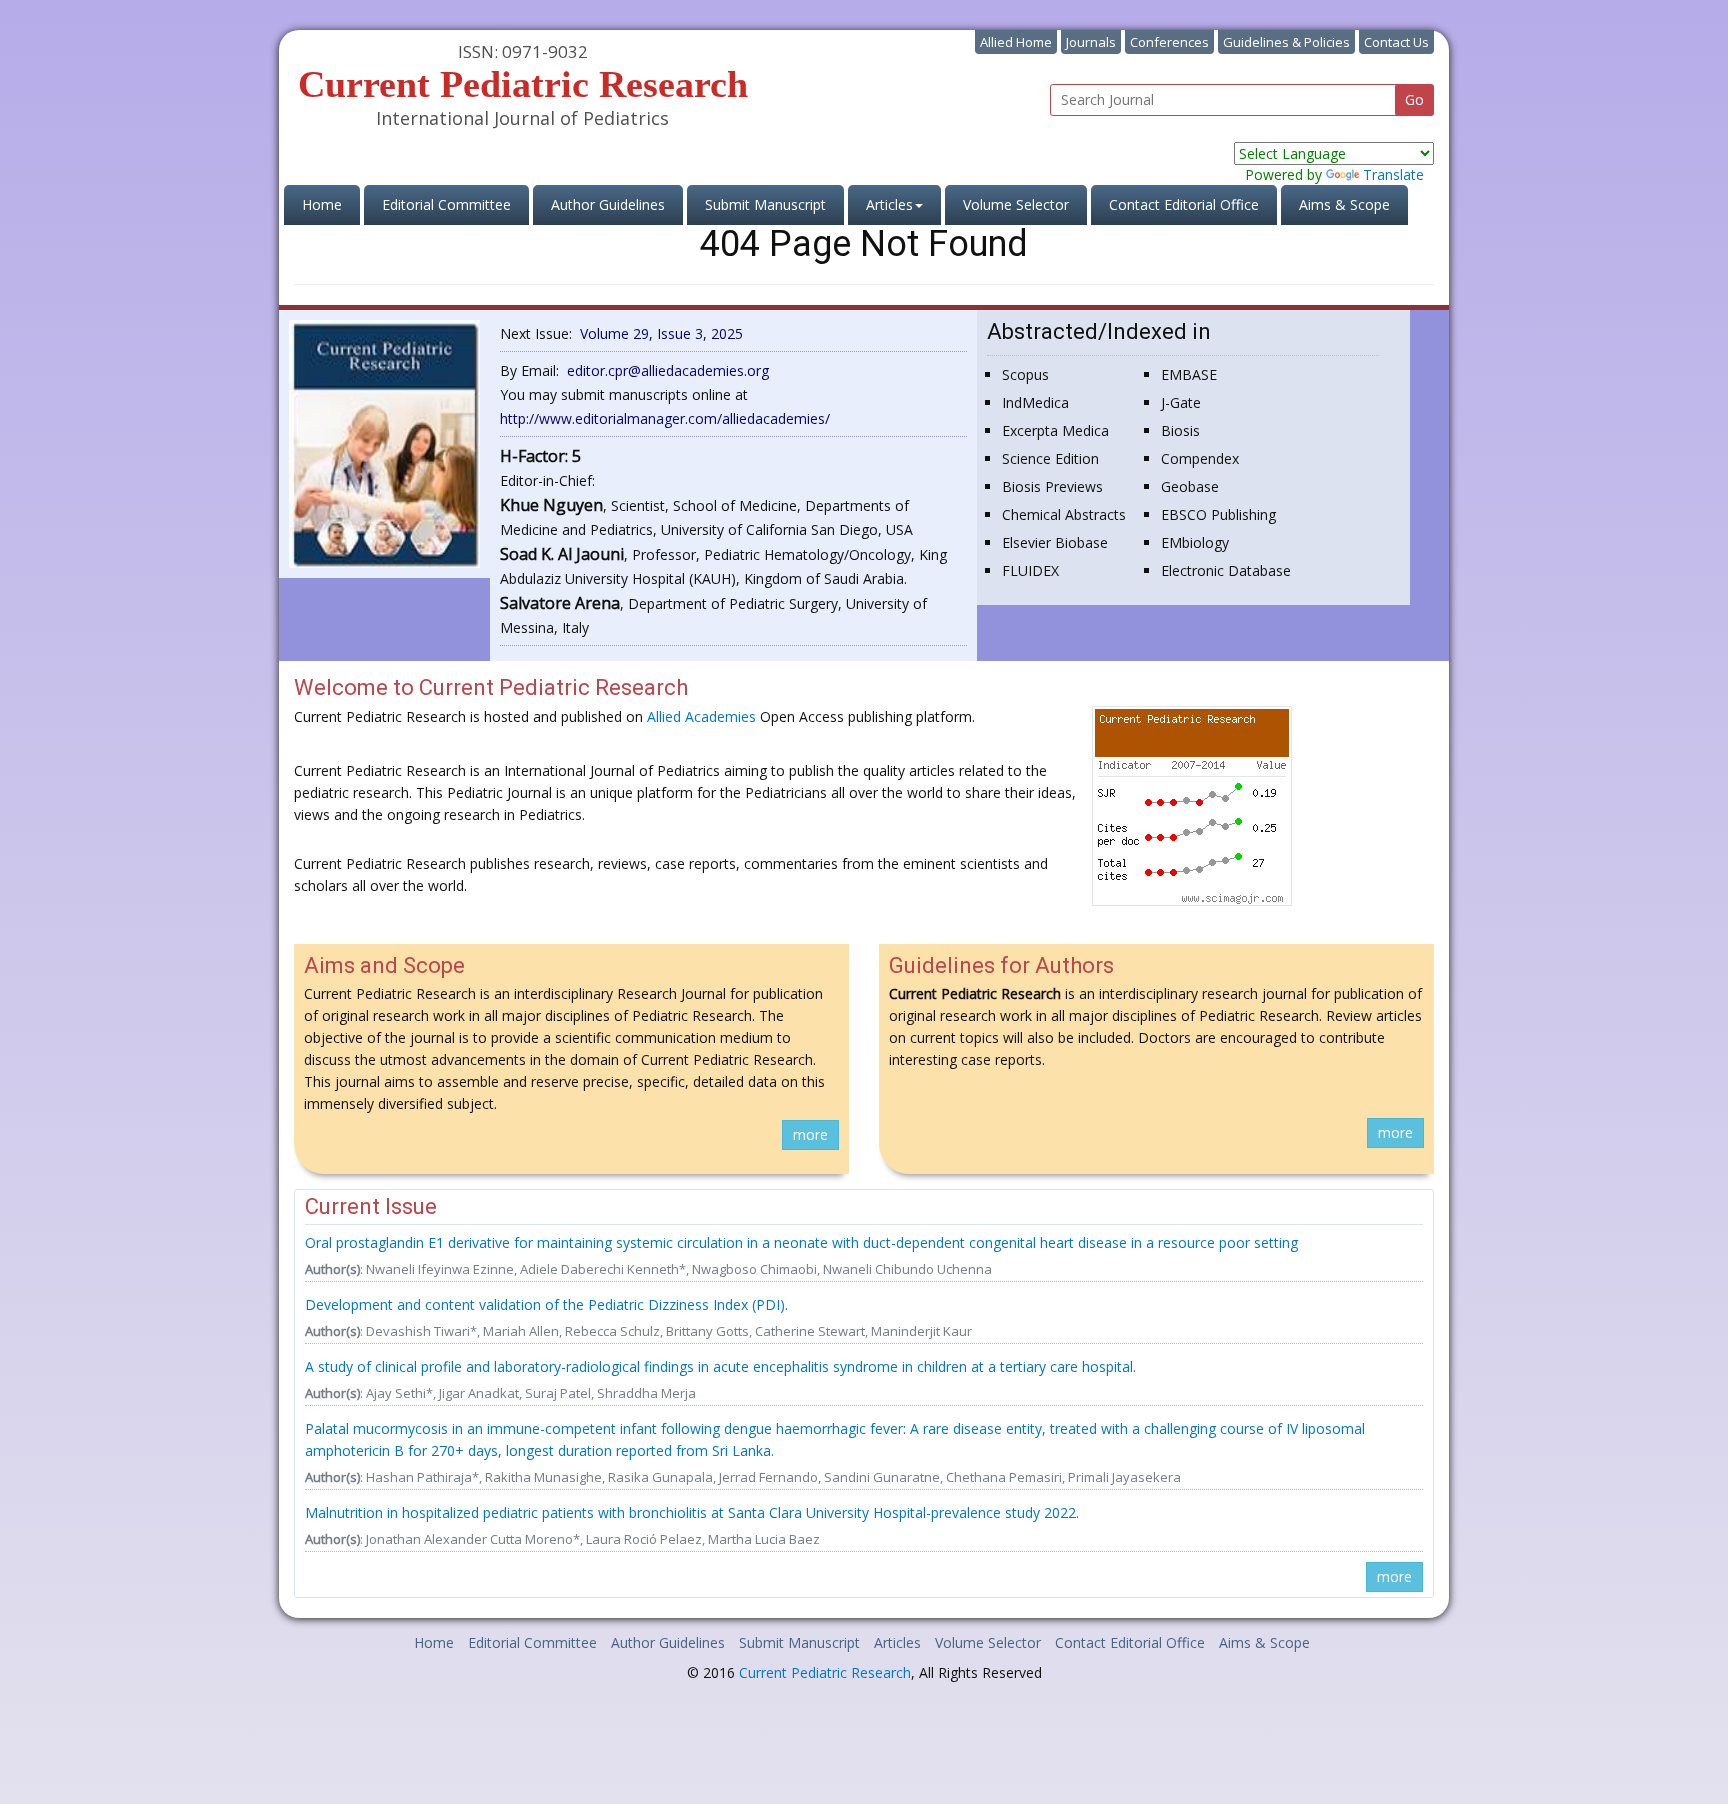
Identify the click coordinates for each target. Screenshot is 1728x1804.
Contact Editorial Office (1184, 204)
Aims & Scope (1344, 204)
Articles (897, 1642)
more (810, 1134)
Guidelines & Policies (1286, 42)
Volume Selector (1016, 204)
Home (331, 204)
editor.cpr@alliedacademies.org (668, 370)
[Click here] (384, 442)
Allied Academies (701, 716)
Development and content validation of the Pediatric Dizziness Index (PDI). (546, 1304)
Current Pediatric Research (825, 1672)
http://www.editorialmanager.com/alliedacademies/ (665, 418)
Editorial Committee (446, 204)
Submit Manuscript (765, 204)
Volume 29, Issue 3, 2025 (661, 333)
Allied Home (1016, 42)
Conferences (1169, 42)
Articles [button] (889, 204)
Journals (1091, 42)
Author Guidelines (608, 204)
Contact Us (1396, 42)
